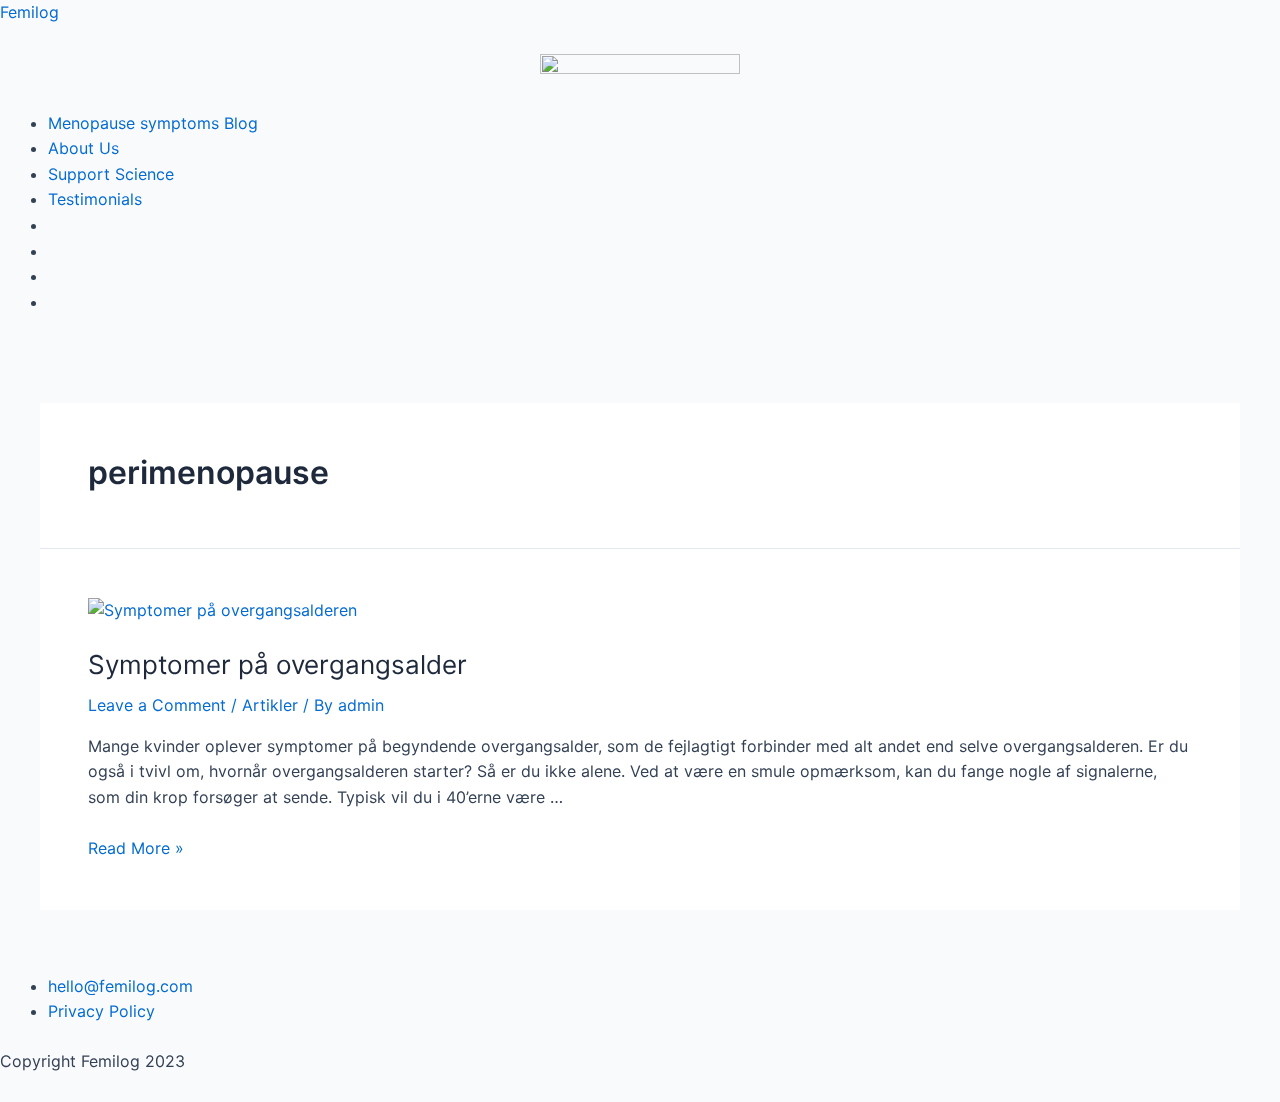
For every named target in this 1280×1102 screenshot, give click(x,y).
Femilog (29, 12)
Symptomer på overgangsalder (277, 664)
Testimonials (95, 199)
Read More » (136, 848)
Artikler (270, 705)
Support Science (111, 174)
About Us (83, 148)
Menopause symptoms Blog (153, 123)
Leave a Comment (157, 705)
